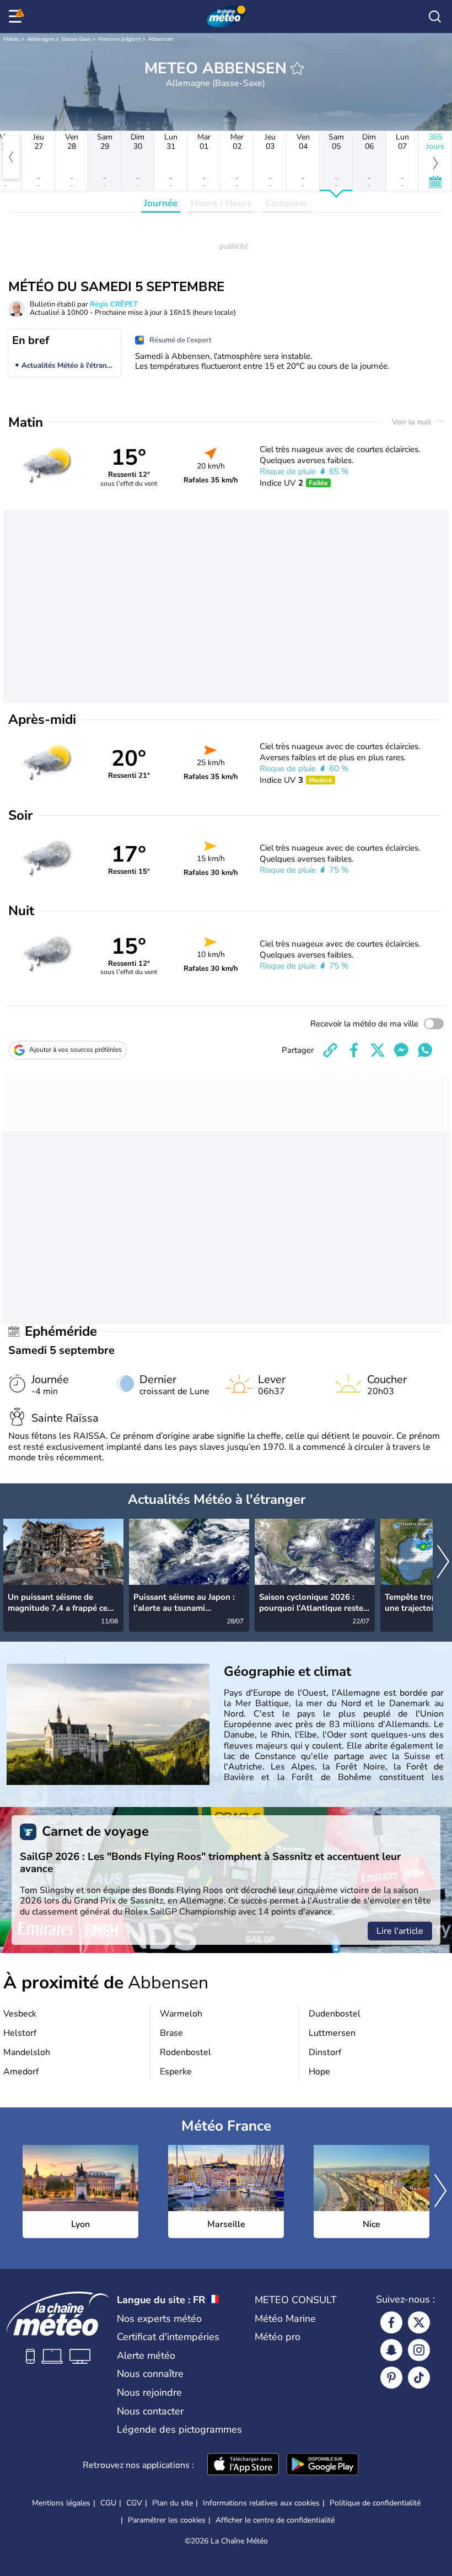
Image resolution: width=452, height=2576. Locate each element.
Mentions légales (61, 2503)
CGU (108, 2503)
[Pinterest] (391, 2378)
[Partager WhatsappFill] (425, 1050)
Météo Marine (285, 2319)
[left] (11, 157)
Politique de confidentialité (375, 2503)
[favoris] (297, 68)
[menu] (17, 17)
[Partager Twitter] (378, 1050)
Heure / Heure (221, 203)
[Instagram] (419, 2350)
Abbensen (161, 39)
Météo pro (278, 2337)
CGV (134, 2503)
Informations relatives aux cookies (261, 2503)
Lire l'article (400, 1931)
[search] (435, 17)
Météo (11, 39)
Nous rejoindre (149, 2392)
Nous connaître (150, 2374)
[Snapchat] (391, 2350)
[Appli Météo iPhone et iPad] (243, 2465)
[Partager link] (330, 1050)
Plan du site (173, 2503)
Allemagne (41, 39)
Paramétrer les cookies (167, 2520)
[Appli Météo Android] (322, 2465)
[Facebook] (391, 2322)
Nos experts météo (159, 2319)
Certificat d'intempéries (168, 2337)
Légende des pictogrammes (179, 2429)
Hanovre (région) (119, 39)
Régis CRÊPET (114, 304)
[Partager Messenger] (401, 1050)
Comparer (287, 203)
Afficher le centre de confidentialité (275, 2520)
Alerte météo (146, 2355)
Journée (161, 203)
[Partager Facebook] (354, 1050)
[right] (443, 1563)
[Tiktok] (419, 2378)
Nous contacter (150, 2411)
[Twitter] (419, 2322)
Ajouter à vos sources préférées (76, 1050)
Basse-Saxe (76, 39)
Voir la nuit (413, 422)
